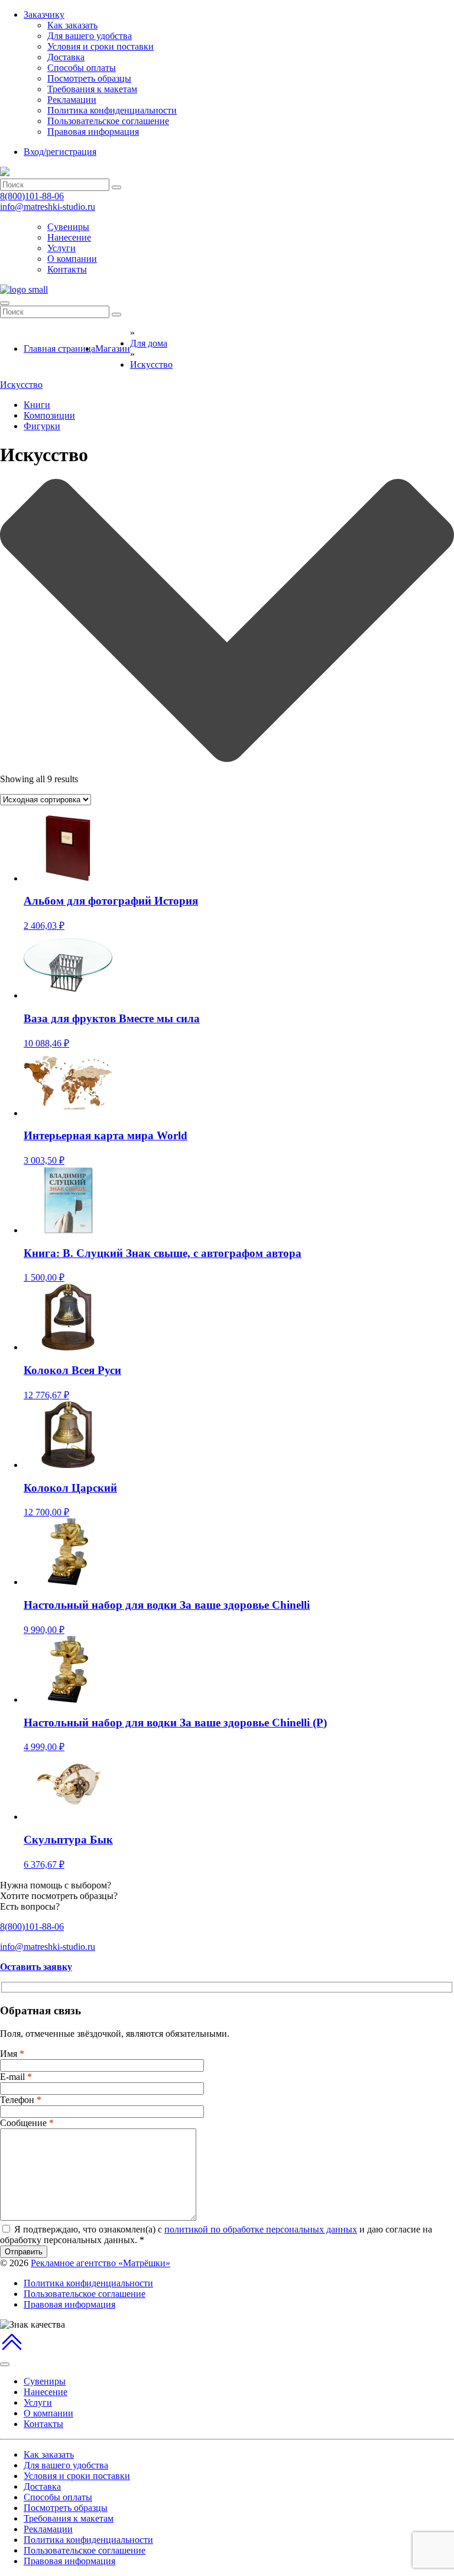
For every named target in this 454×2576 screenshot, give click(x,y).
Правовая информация (93, 132)
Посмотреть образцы (89, 78)
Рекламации (72, 100)
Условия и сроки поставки (100, 46)
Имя (12, 2054)
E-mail (16, 2077)
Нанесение (69, 237)
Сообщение (27, 2123)
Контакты (67, 269)
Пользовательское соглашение (108, 121)
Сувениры (68, 227)
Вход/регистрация (60, 152)
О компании (72, 259)
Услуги (61, 248)
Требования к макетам (92, 89)
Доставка (66, 57)
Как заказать (72, 25)
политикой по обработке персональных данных (261, 2229)
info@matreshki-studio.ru (48, 207)
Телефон (21, 2100)
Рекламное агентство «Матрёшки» (100, 2263)
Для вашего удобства (90, 36)
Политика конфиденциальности (112, 110)
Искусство (21, 385)
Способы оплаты (82, 68)
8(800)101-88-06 (32, 196)
